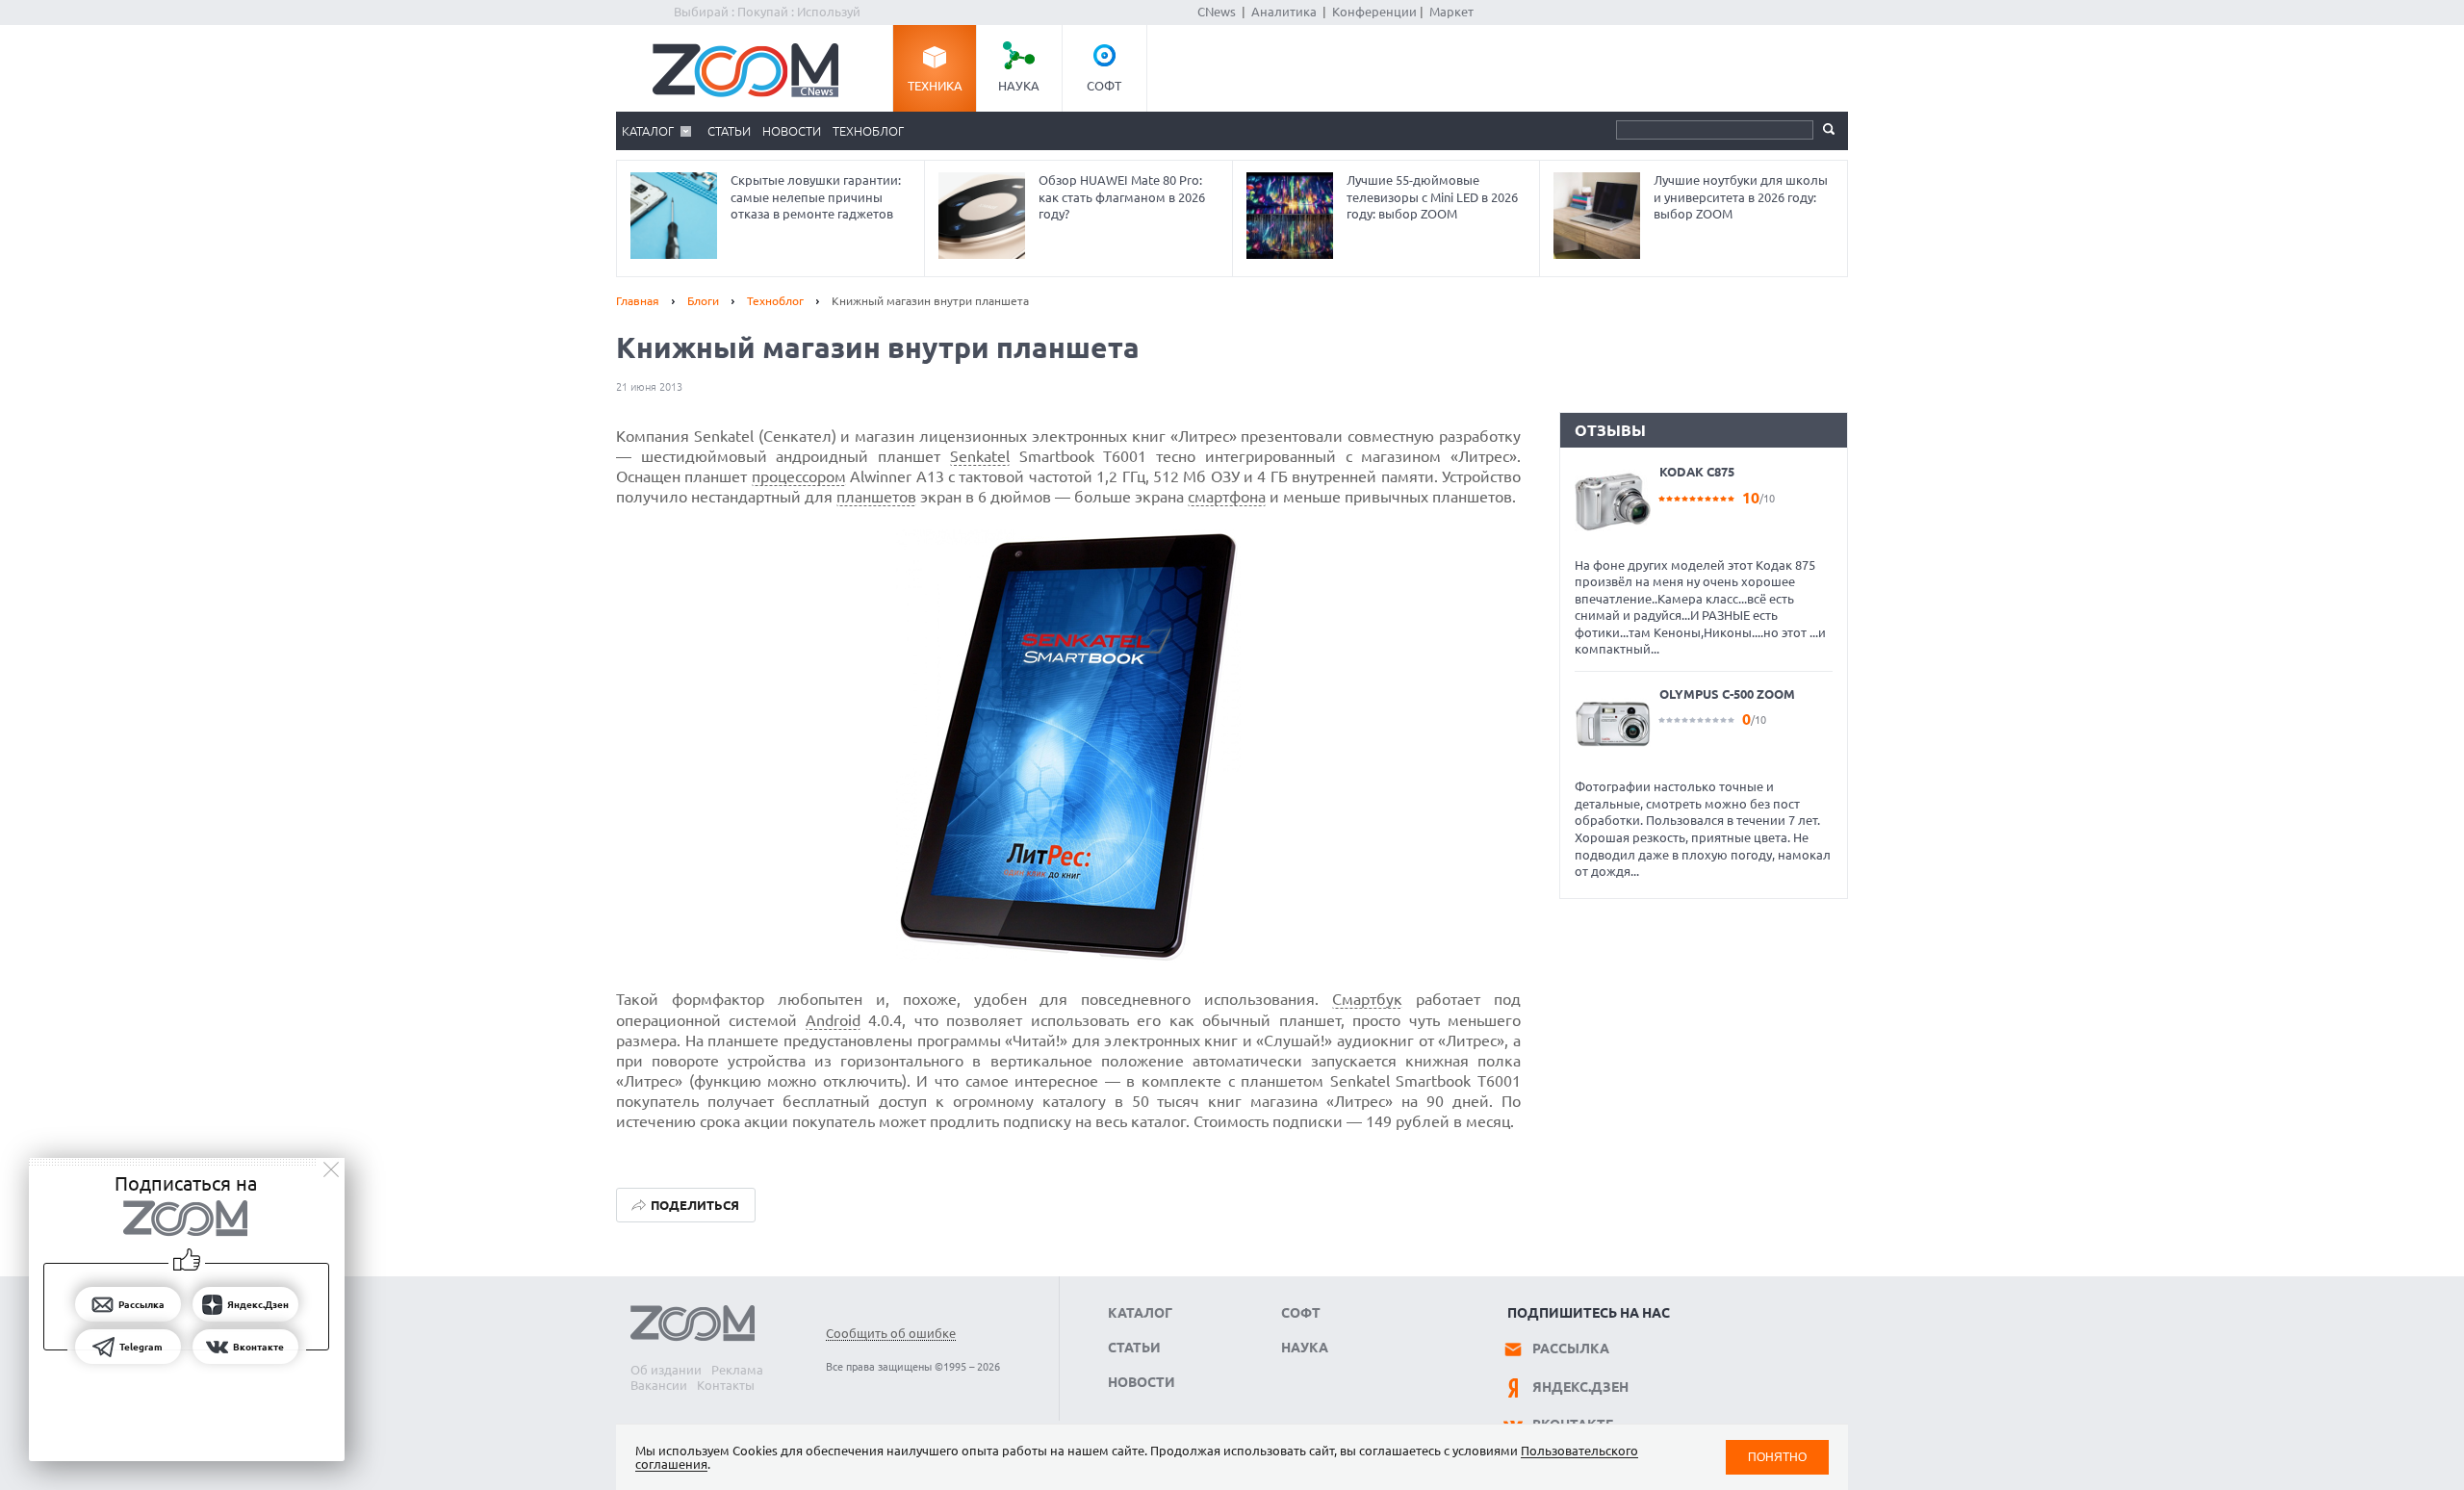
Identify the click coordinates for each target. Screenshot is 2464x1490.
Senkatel (980, 456)
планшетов (876, 497)
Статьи (729, 131)
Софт (1104, 86)
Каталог (648, 131)
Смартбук (1367, 999)
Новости (792, 131)
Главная (638, 301)
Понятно (1777, 1457)
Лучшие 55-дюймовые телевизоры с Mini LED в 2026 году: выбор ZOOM (1432, 197)
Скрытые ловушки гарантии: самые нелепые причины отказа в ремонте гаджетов (816, 197)
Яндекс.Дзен (1580, 1387)
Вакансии (659, 1385)
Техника (935, 86)
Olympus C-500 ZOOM (1727, 694)
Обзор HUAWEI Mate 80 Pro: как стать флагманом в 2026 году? (1122, 197)
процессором (799, 476)
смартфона (1227, 497)
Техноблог (868, 131)
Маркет (1451, 12)
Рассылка (1571, 1349)
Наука (1019, 86)
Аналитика (1284, 12)
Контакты (726, 1385)
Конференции (1374, 12)
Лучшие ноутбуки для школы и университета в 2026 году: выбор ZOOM (1741, 197)
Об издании (666, 1370)
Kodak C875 (1697, 472)
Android (833, 1020)
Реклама (737, 1370)
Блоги (703, 301)
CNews (1217, 12)
